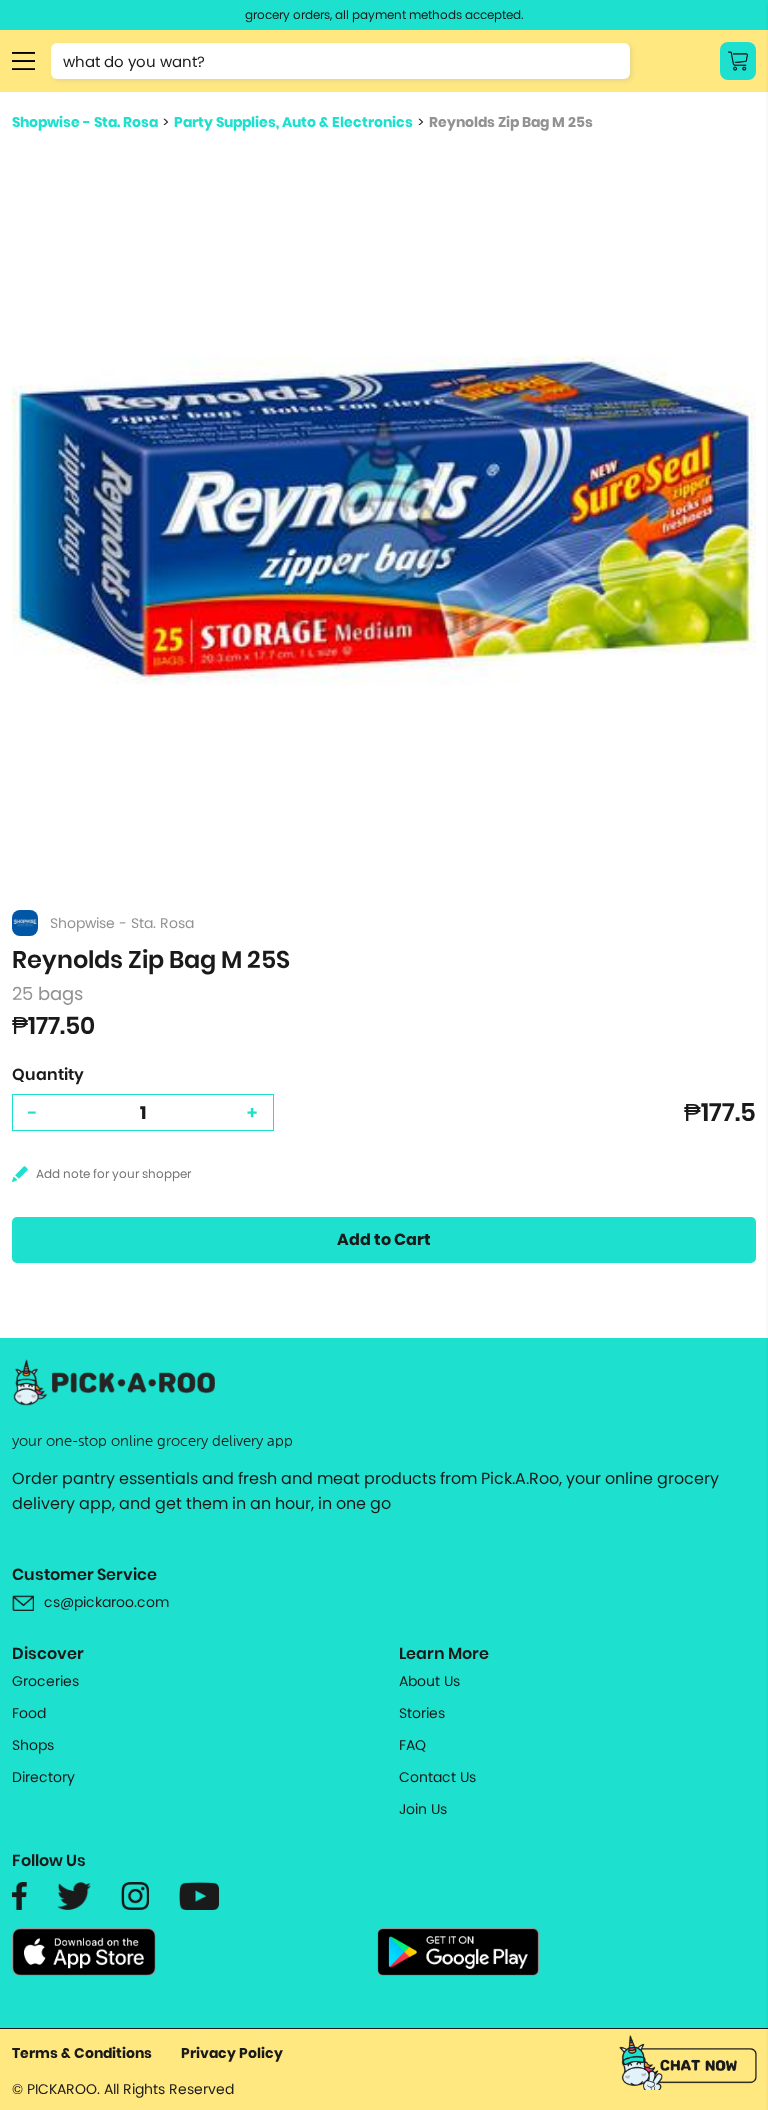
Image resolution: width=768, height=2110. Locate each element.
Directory (43, 1777)
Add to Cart (384, 1239)
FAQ (412, 1745)
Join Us (423, 1809)
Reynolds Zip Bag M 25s (511, 122)
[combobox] (340, 61)
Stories (422, 1713)
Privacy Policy (232, 2053)
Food (29, 1713)
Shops (33, 1745)
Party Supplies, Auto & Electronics (293, 122)
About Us (429, 1681)
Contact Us (437, 1777)
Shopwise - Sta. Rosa (85, 122)
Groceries (45, 1681)
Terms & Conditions (82, 2053)
